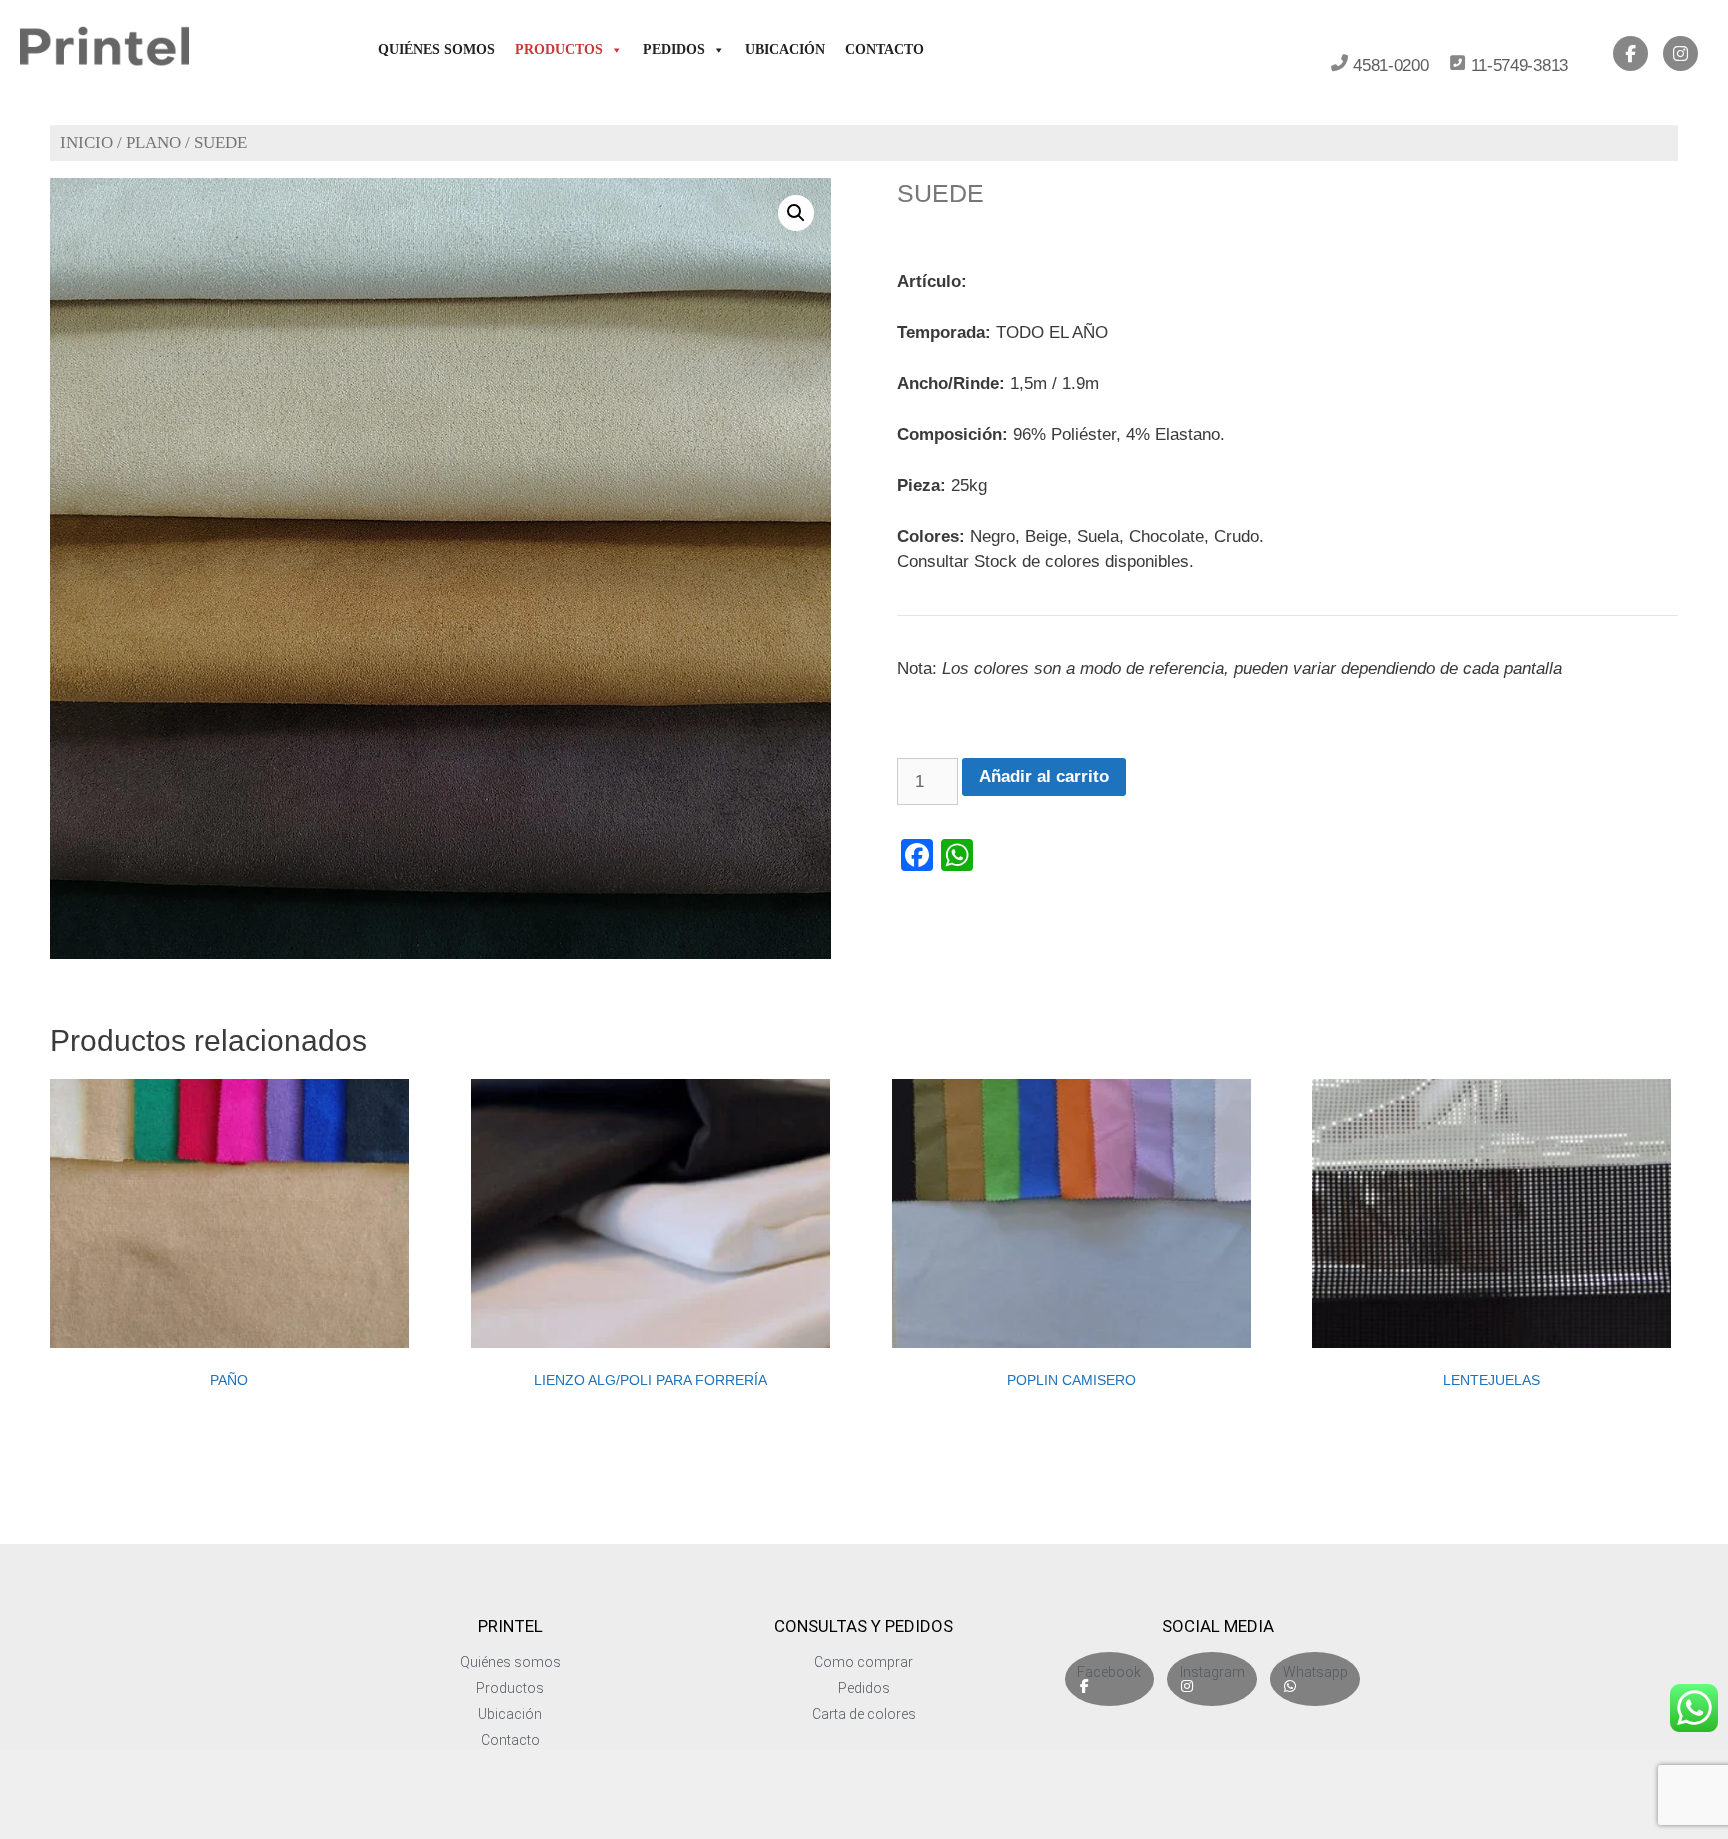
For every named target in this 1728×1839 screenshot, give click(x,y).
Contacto (884, 49)
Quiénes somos (436, 49)
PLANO (153, 142)
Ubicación (785, 49)
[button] (796, 213)
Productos (559, 49)
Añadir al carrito (1044, 776)
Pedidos (674, 49)
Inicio (86, 142)
